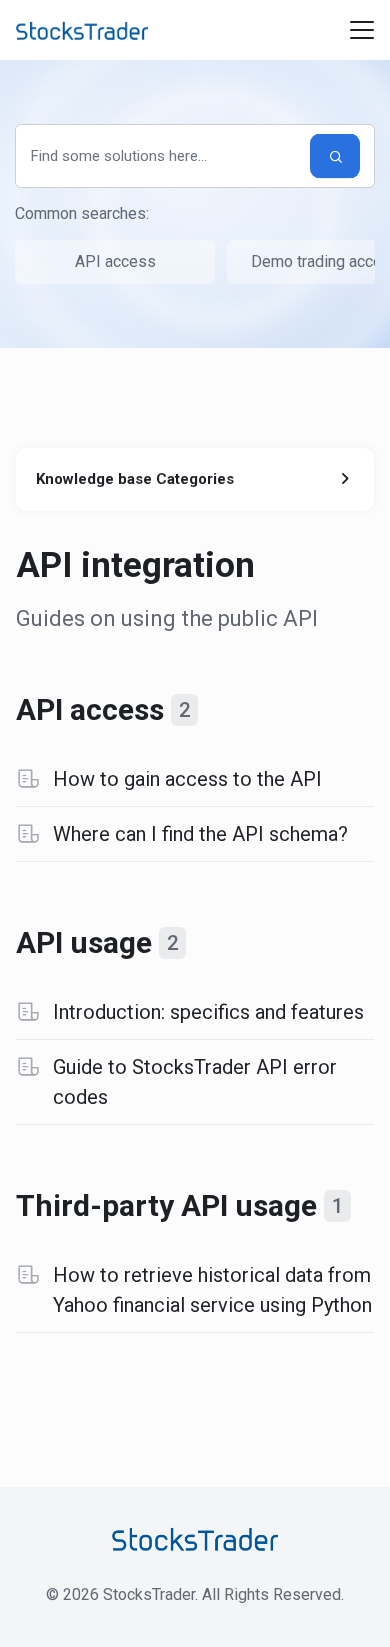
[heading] (195, 709)
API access (115, 261)
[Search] (335, 156)
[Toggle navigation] (362, 30)
